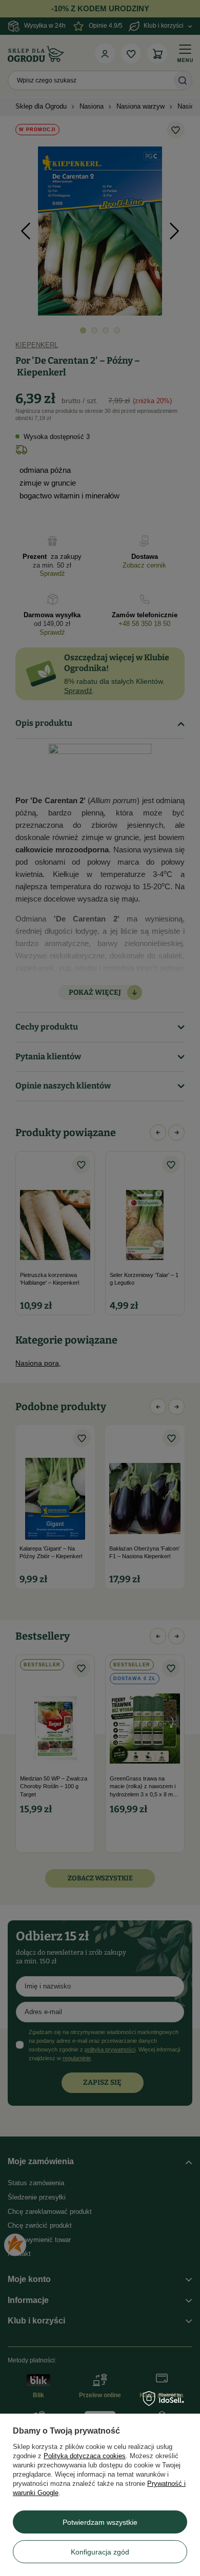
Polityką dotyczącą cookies (85, 2456)
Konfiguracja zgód (100, 2552)
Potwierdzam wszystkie (100, 2522)
